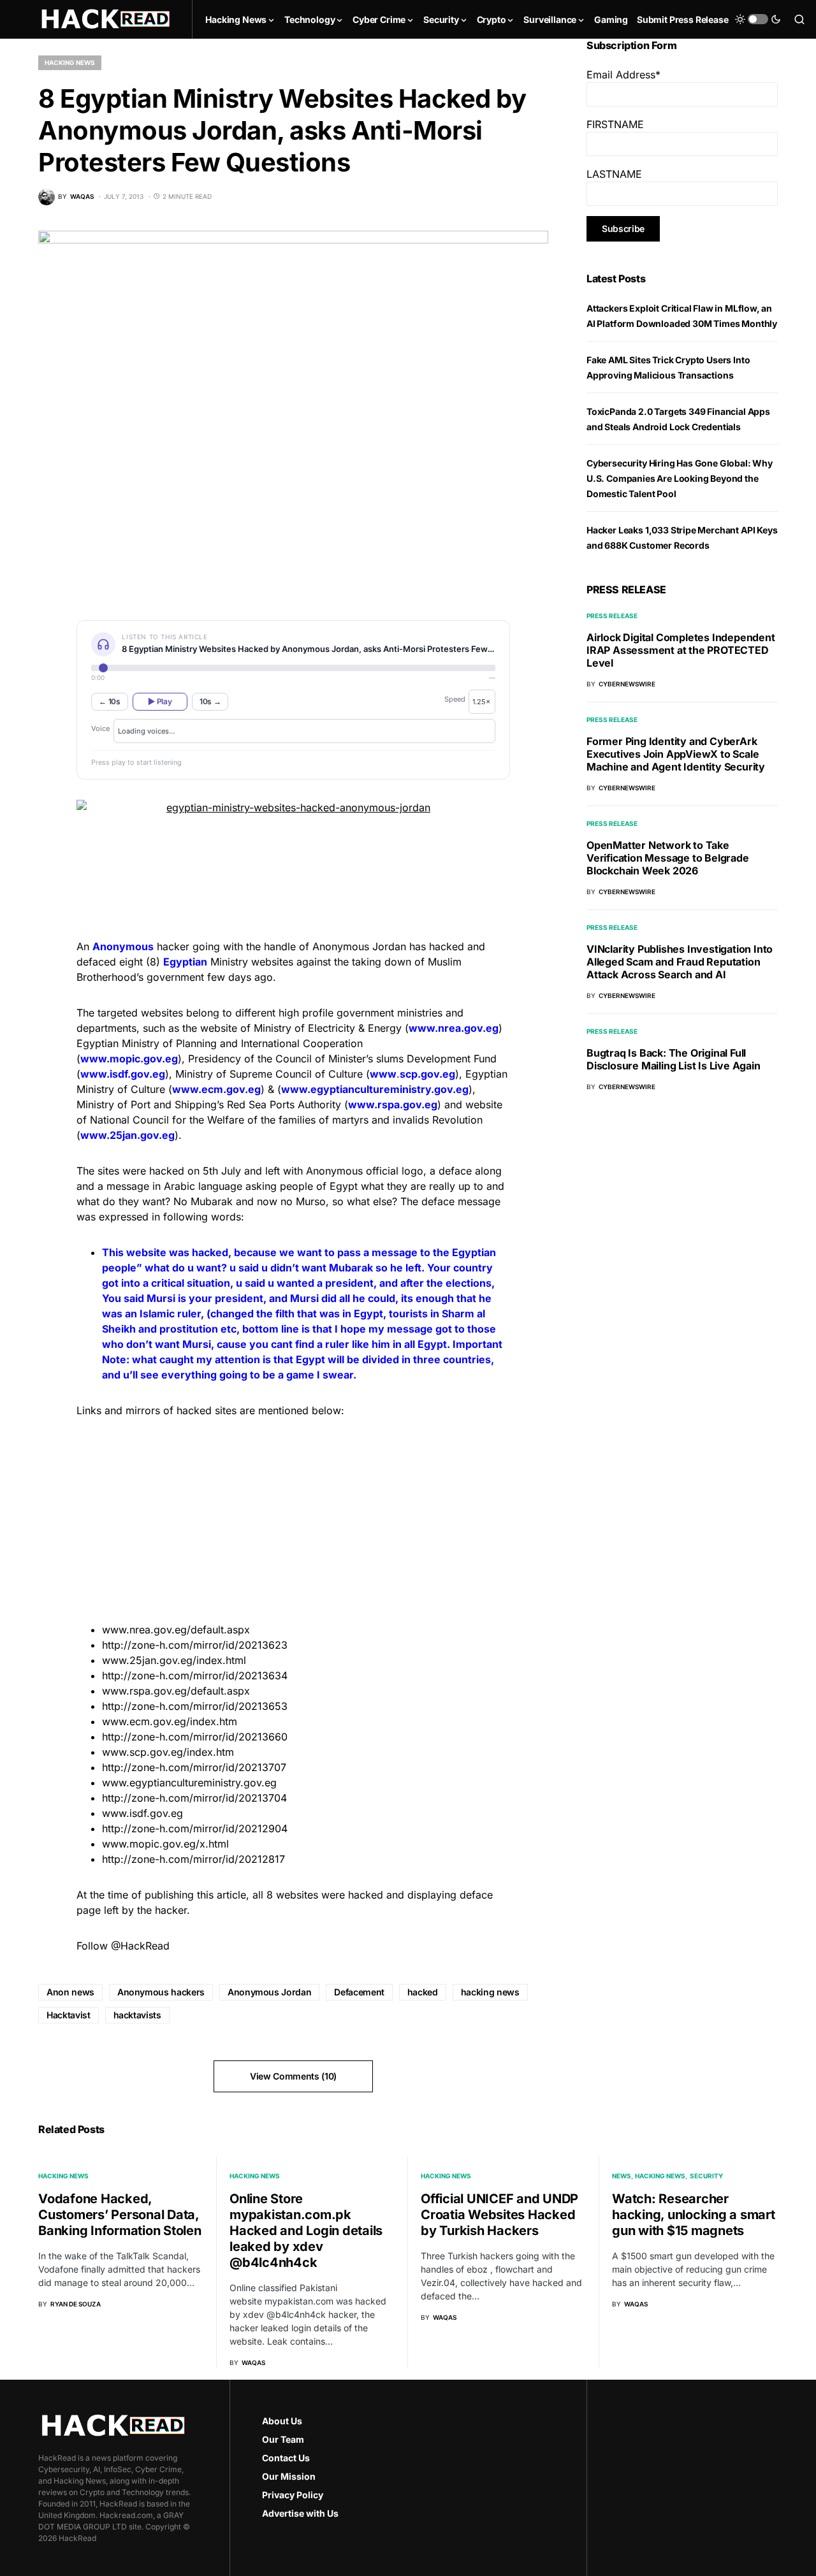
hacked (423, 1992)
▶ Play (160, 701)
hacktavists (137, 2015)
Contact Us (286, 2458)
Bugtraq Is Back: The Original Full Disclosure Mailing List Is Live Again (674, 1059)
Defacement (359, 1992)
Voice (100, 728)
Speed (455, 699)
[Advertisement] (293, 1518)
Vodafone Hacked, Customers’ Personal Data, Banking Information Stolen (120, 2215)
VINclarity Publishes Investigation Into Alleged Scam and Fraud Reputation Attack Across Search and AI (680, 962)
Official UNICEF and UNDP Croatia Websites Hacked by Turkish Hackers (499, 2215)
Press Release (612, 616)
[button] (758, 19)
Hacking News (70, 62)
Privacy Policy (293, 2495)
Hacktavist (69, 2015)
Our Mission (289, 2476)
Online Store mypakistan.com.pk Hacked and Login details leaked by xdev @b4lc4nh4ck (306, 2231)
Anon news (70, 1992)
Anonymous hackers (161, 1992)
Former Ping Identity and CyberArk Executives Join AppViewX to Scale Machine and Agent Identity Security (676, 754)
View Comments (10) (293, 2076)
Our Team (283, 2439)
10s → (210, 701)
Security (706, 2176)
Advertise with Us (300, 2513)
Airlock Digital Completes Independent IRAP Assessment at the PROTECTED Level (681, 650)
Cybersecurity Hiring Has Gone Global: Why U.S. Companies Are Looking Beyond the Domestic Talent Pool (680, 478)
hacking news (490, 1992)
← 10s (110, 701)
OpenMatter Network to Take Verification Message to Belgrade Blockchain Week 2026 (668, 858)
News (622, 2176)
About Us (282, 2421)
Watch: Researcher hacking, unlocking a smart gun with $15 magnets (694, 2215)
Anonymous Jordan (269, 1992)
